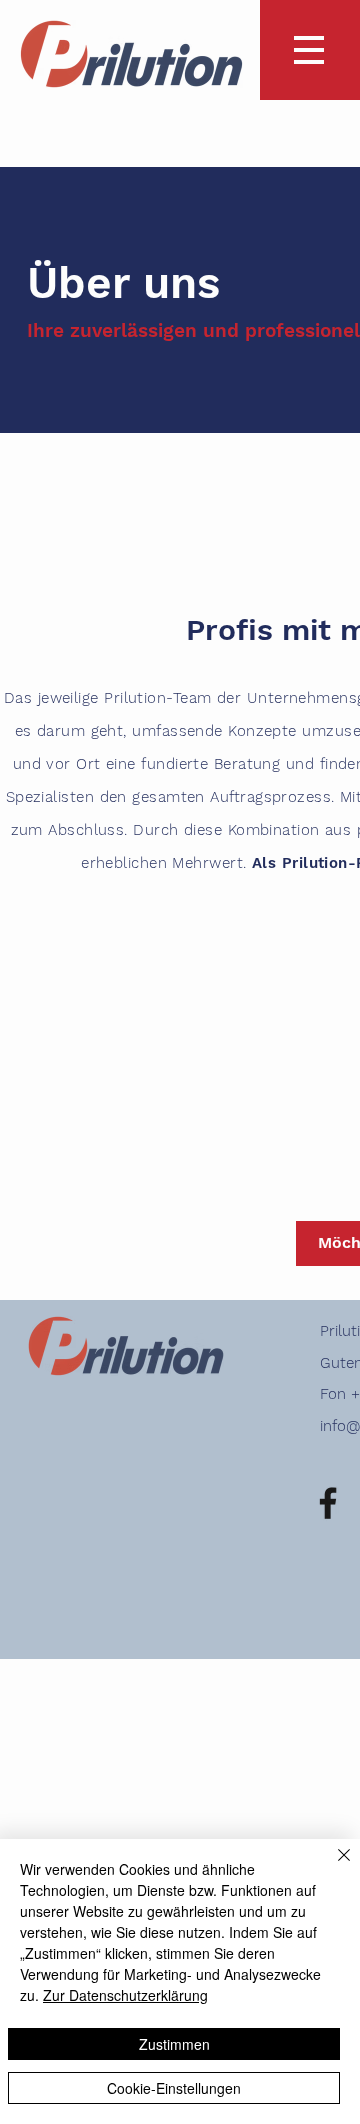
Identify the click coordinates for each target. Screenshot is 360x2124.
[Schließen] (332, 1867)
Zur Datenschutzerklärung (125, 1995)
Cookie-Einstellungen (174, 2088)
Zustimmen (174, 2044)
